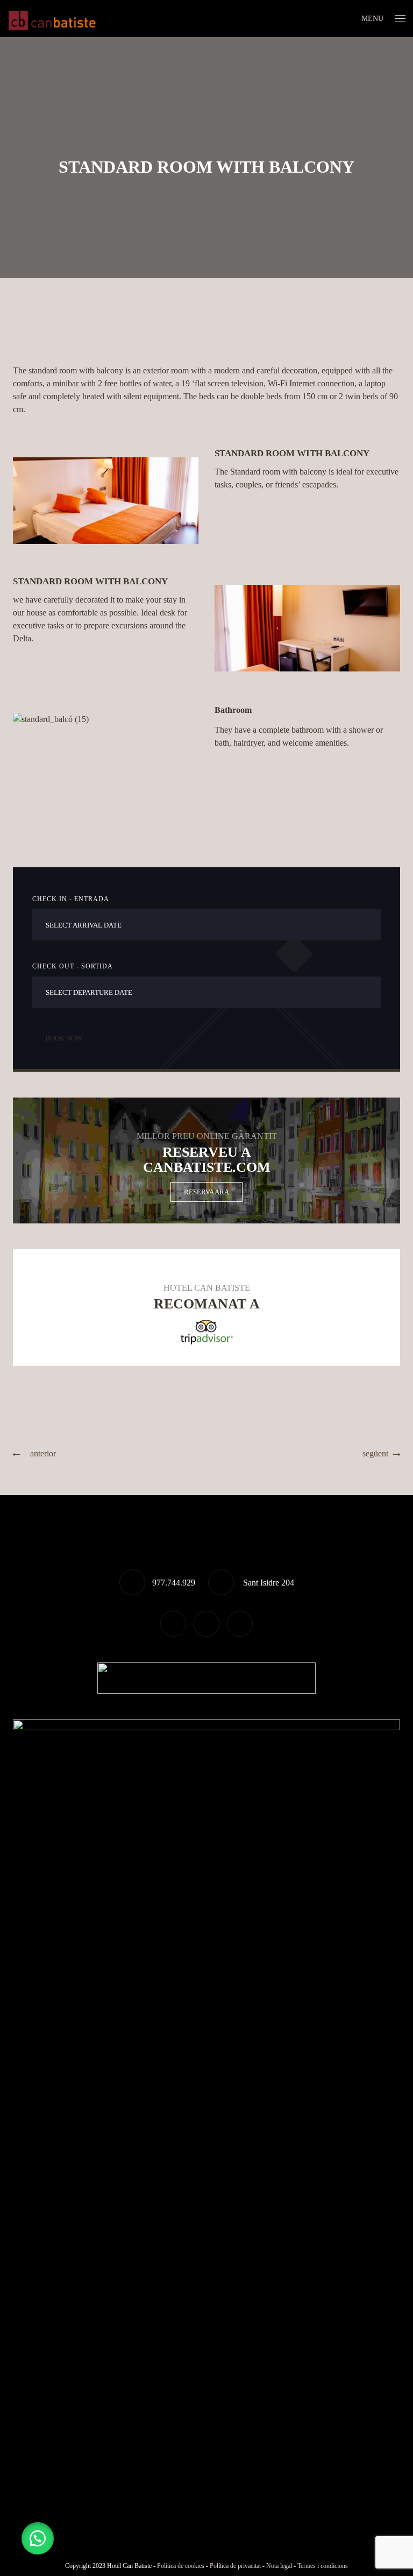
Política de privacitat (235, 2566)
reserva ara (206, 1192)
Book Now (64, 1038)
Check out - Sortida (73, 966)
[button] (38, 2538)
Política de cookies (181, 2566)
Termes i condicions (323, 2566)
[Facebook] (206, 1624)
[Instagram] (240, 1624)
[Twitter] (173, 1624)
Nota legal (279, 2566)
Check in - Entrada (71, 899)
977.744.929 (174, 1583)
